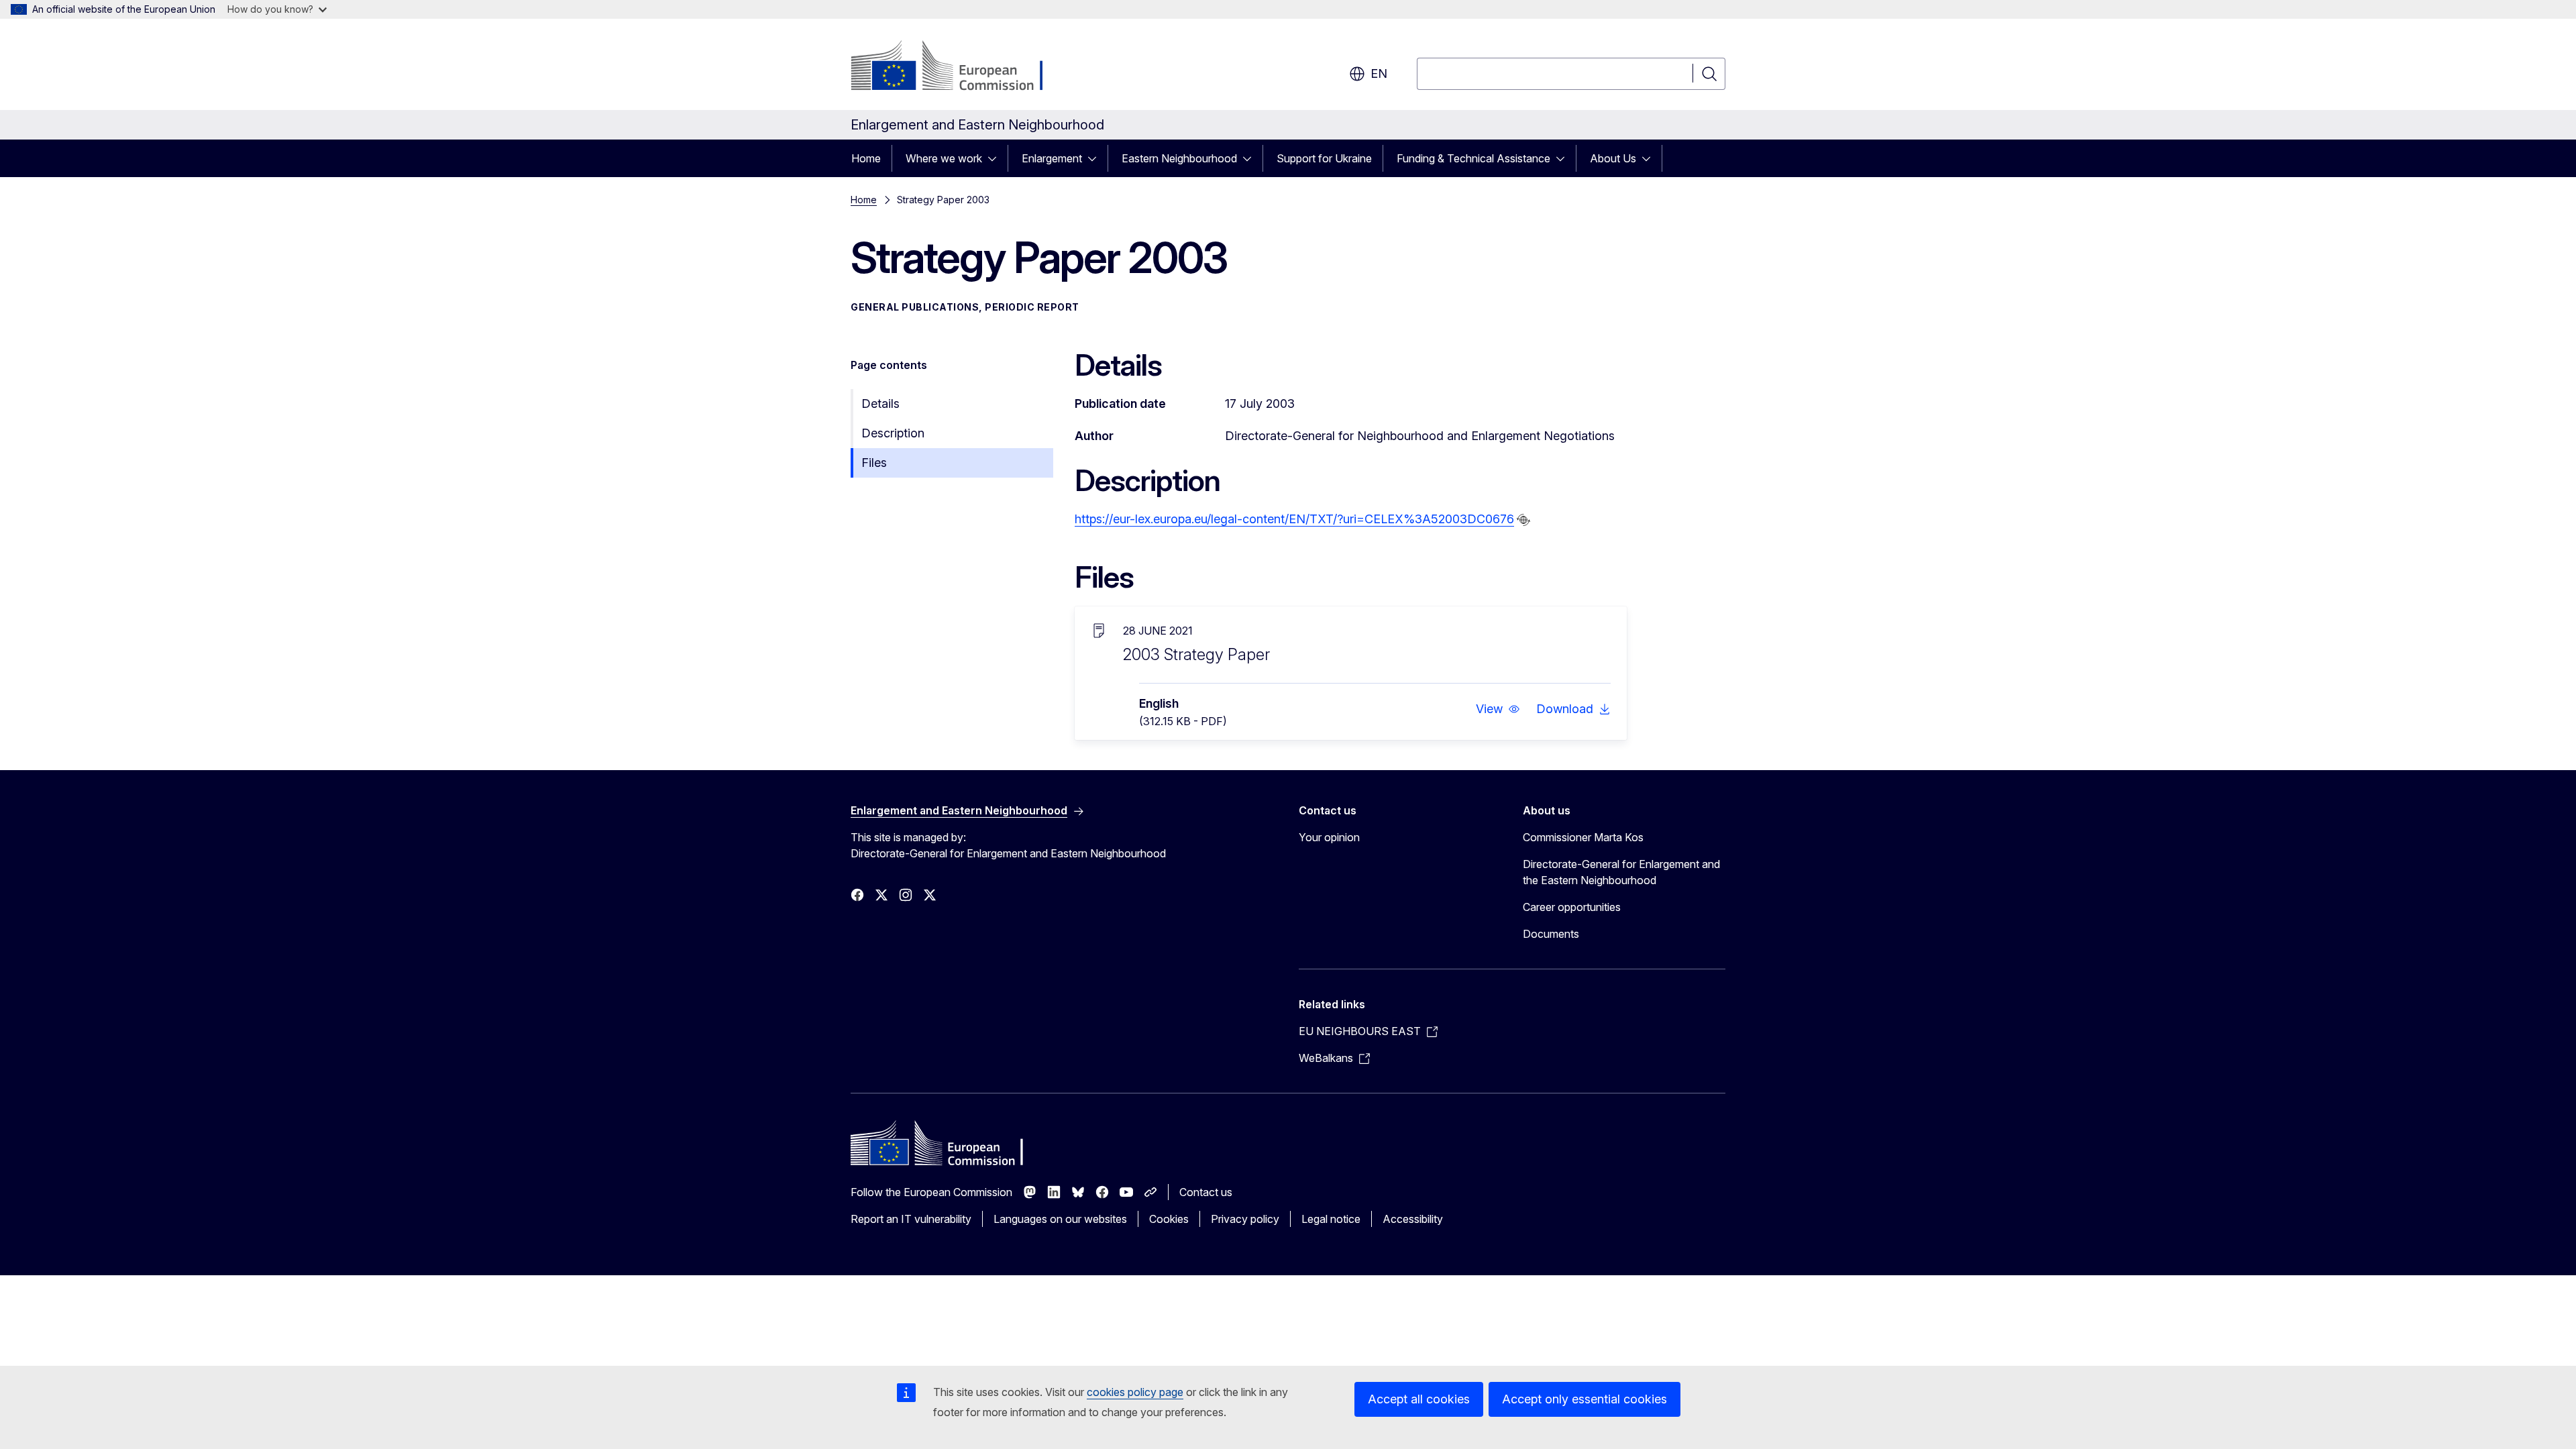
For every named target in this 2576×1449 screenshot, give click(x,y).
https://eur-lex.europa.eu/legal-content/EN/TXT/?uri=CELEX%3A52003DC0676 (1294, 519)
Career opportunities (1572, 907)
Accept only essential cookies (1585, 1399)
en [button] (1379, 73)
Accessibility (1413, 1219)
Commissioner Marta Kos (1583, 837)
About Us (1613, 158)
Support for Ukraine (1324, 158)
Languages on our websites (1060, 1219)
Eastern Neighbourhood (1179, 158)
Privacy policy (1245, 1219)
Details (880, 404)
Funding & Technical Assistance (1473, 158)
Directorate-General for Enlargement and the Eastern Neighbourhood (1621, 872)
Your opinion (1329, 837)
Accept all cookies (1419, 1399)
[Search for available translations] (1523, 520)
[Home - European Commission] (959, 67)
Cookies (1169, 1219)
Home (866, 158)
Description (893, 433)
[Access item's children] (996, 158)
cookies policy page (1135, 1392)
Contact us (1206, 1192)
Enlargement (1052, 158)
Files (874, 463)
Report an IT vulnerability (911, 1219)
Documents (1551, 934)
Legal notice (1331, 1219)
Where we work (944, 158)
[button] (1498, 709)
